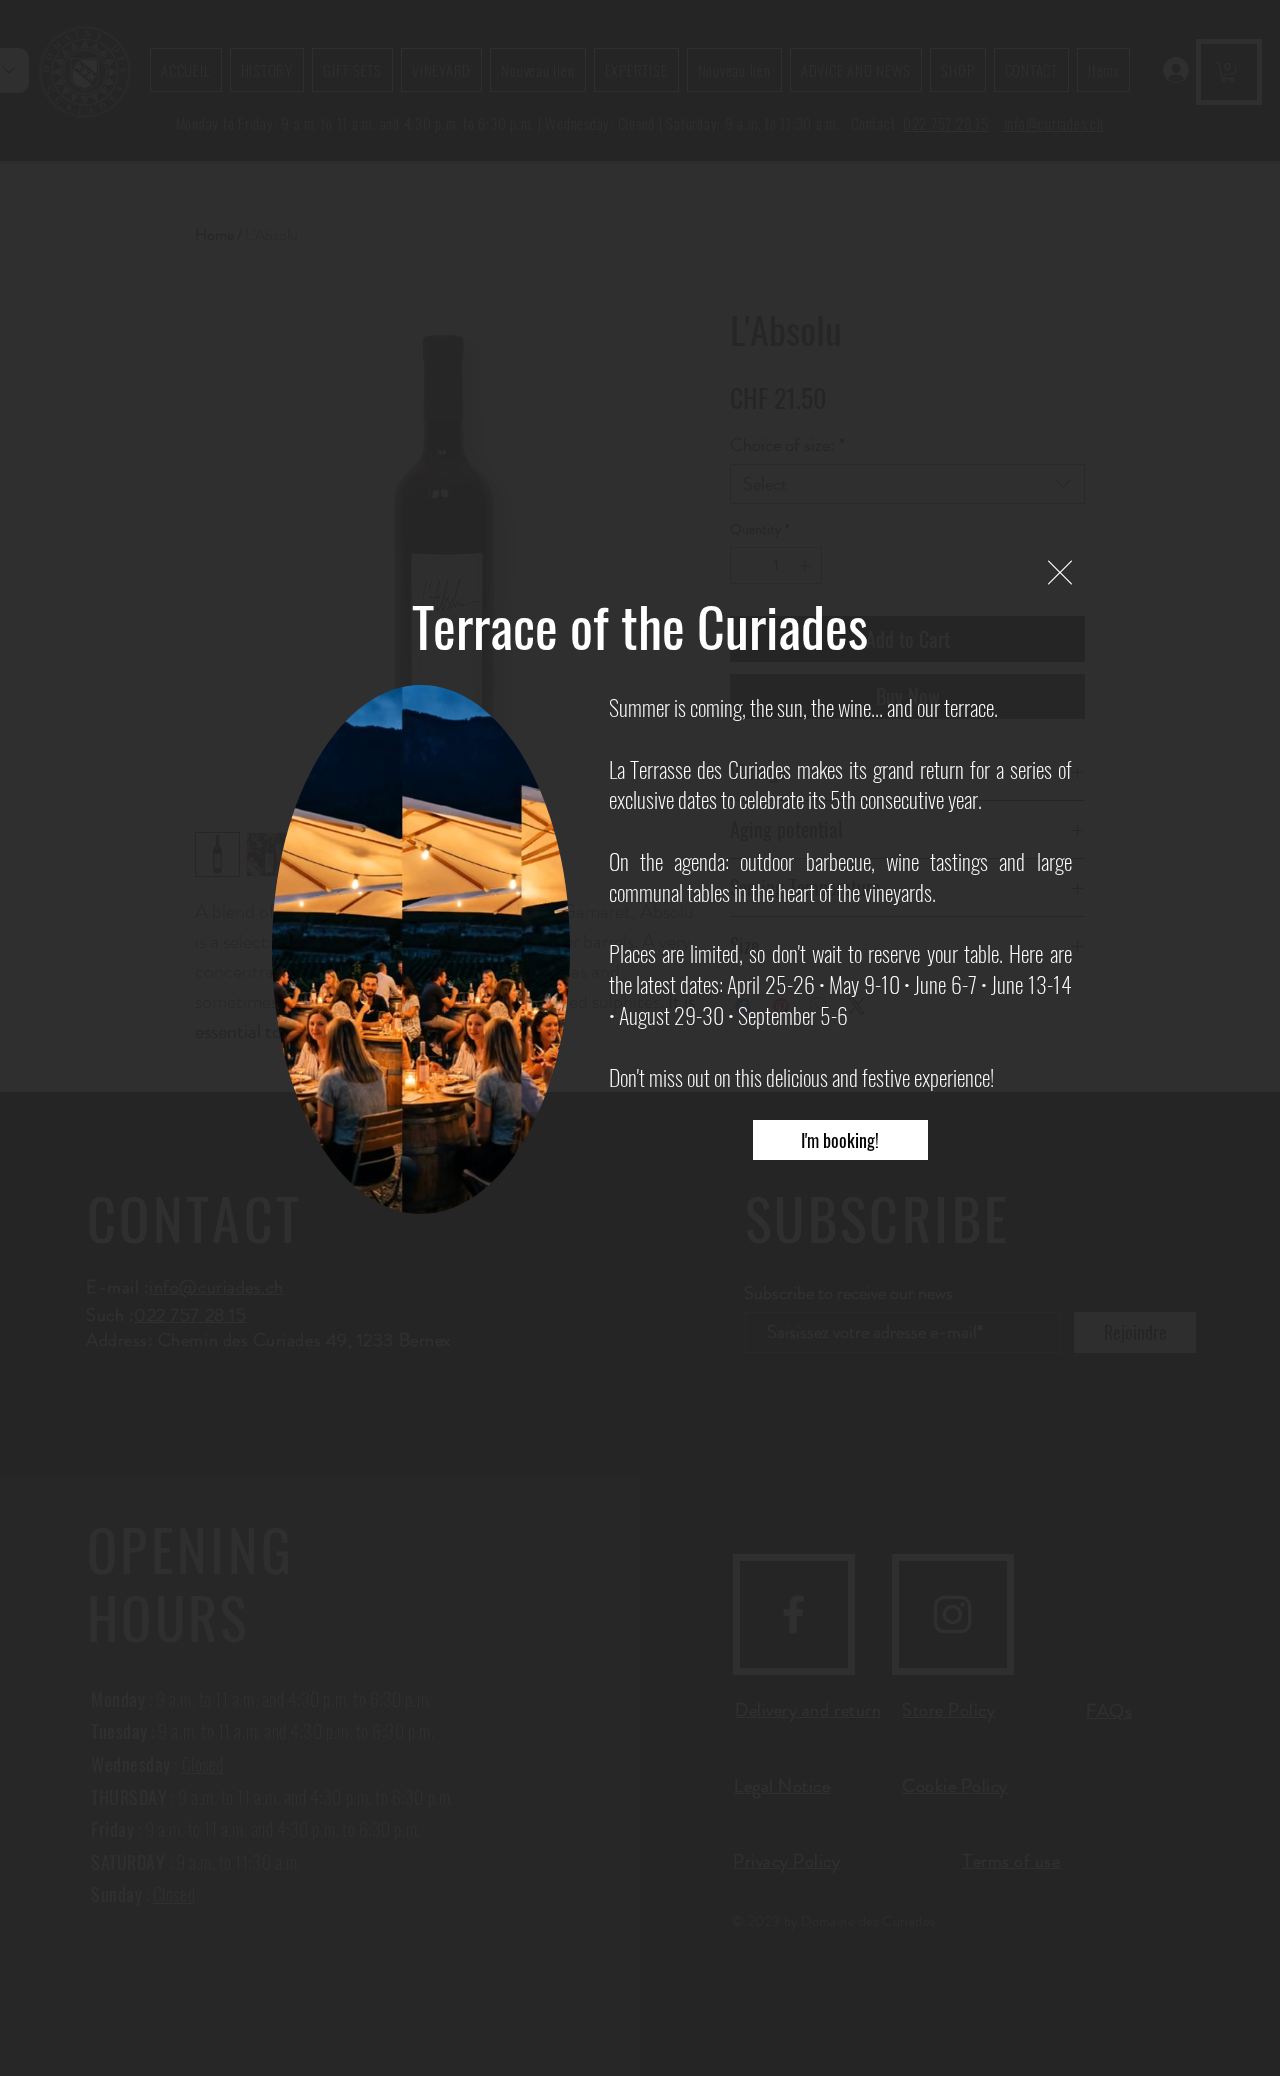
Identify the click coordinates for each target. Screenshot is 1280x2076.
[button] (1060, 572)
